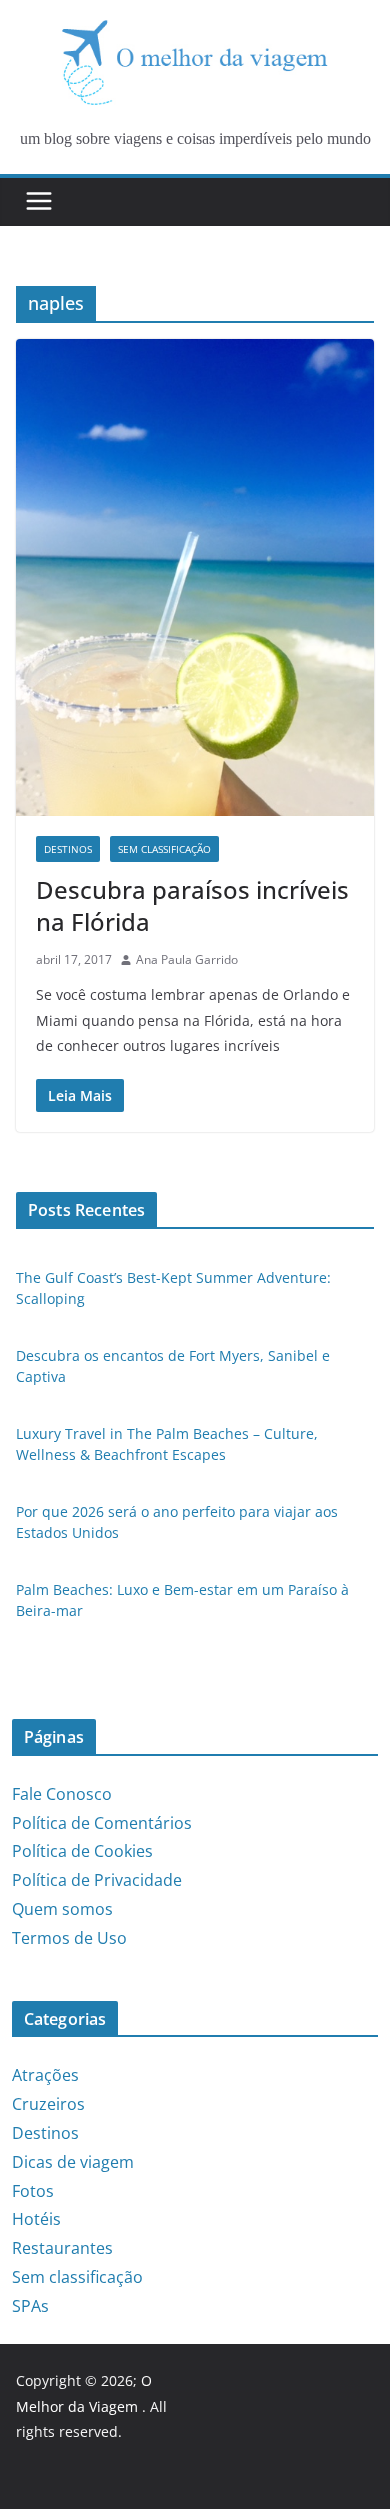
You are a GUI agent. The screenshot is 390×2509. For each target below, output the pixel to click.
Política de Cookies (82, 1851)
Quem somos (62, 1909)
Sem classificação (164, 849)
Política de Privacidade (97, 1880)
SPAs (30, 2306)
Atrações (45, 2075)
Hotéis (36, 2219)
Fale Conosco (62, 1794)
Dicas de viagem (73, 2162)
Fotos (33, 2191)
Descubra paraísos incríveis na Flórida (192, 905)
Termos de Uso (69, 1938)
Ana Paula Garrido (187, 959)
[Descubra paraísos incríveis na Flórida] (195, 577)
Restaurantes (62, 2248)
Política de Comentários (102, 1823)
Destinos (68, 849)
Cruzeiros (48, 2104)
